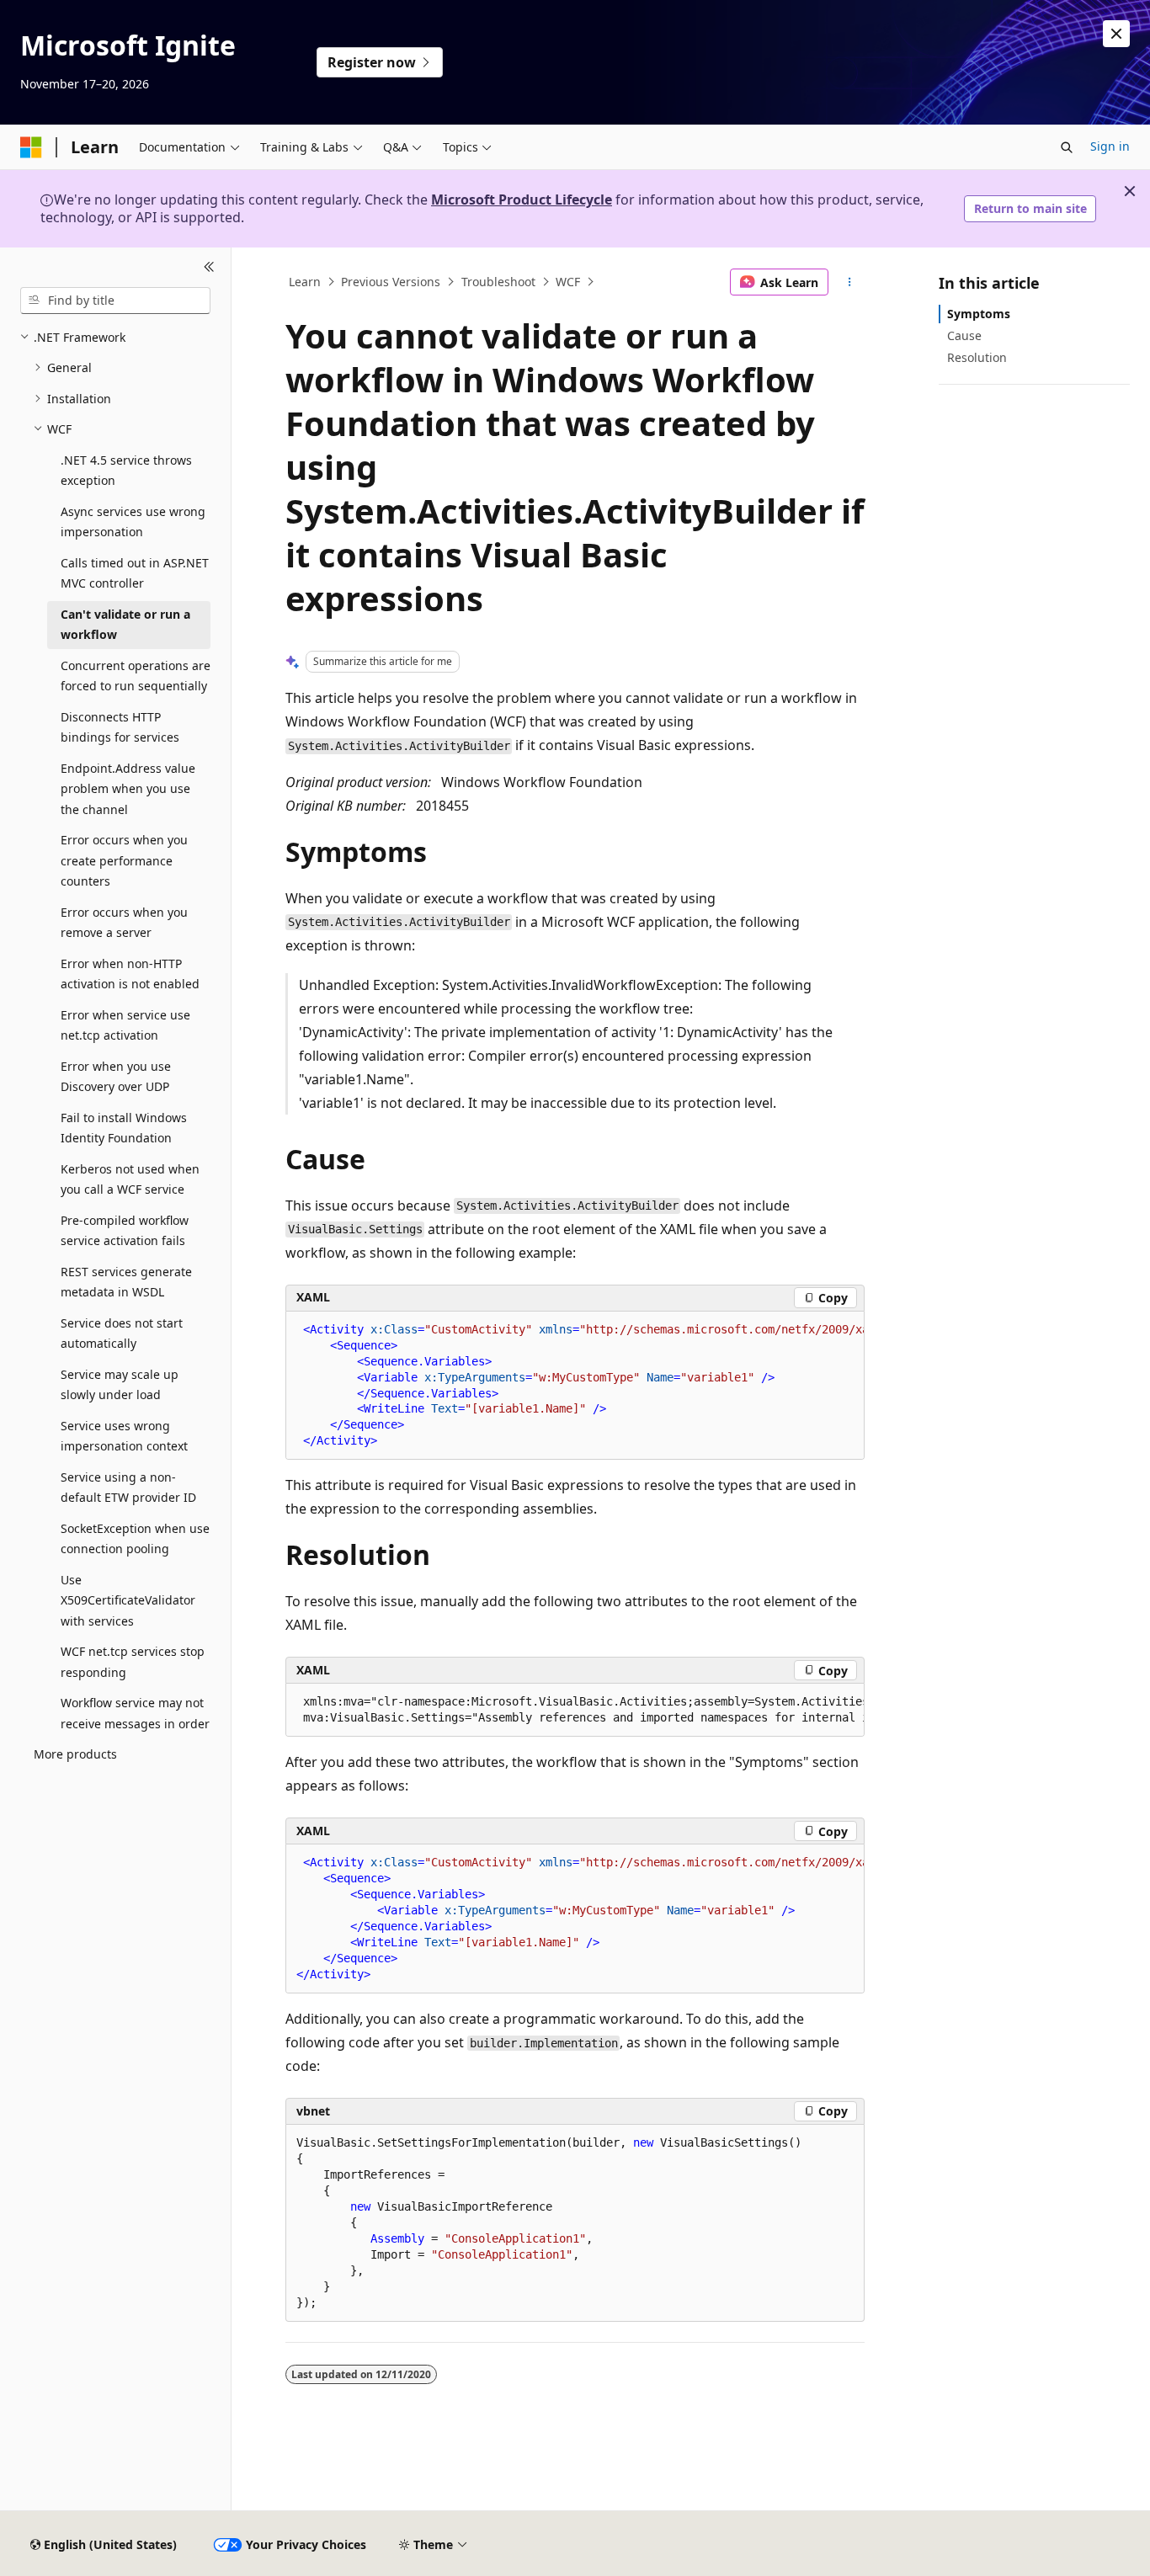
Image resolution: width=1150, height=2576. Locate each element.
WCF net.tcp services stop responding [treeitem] (133, 1662)
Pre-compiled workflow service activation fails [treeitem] (125, 1231)
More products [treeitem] (75, 1754)
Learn (305, 282)
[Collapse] (209, 268)
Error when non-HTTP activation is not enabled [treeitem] (130, 974)
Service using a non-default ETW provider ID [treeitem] (128, 1488)
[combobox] (115, 301)
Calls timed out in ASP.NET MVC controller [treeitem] (135, 573)
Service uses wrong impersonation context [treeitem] (124, 1436)
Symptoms (979, 314)
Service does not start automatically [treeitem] (122, 1333)
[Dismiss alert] (1116, 34)
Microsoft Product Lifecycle (522, 200)
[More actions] (850, 282)
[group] (575, 1386)
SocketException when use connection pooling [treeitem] (135, 1539)
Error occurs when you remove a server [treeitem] (124, 923)
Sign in (1110, 146)
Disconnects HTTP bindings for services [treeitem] (120, 727)
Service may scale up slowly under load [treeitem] (120, 1385)
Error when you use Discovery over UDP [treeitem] (116, 1077)
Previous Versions (391, 282)
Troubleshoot (498, 282)
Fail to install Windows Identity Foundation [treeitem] (124, 1128)
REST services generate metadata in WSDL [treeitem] (126, 1282)
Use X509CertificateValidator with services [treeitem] (128, 1600)
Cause (964, 335)
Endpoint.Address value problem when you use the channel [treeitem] (128, 789)
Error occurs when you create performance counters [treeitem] (124, 860)
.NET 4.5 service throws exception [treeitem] (126, 471)
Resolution (977, 357)
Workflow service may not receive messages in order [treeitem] (135, 1713)
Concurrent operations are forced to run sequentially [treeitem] (136, 676)
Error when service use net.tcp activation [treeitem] (125, 1025)
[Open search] (1067, 147)
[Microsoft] (31, 147)
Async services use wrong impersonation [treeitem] (133, 522)
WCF (568, 282)
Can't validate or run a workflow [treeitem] (125, 625)
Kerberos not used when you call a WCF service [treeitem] (130, 1179)
